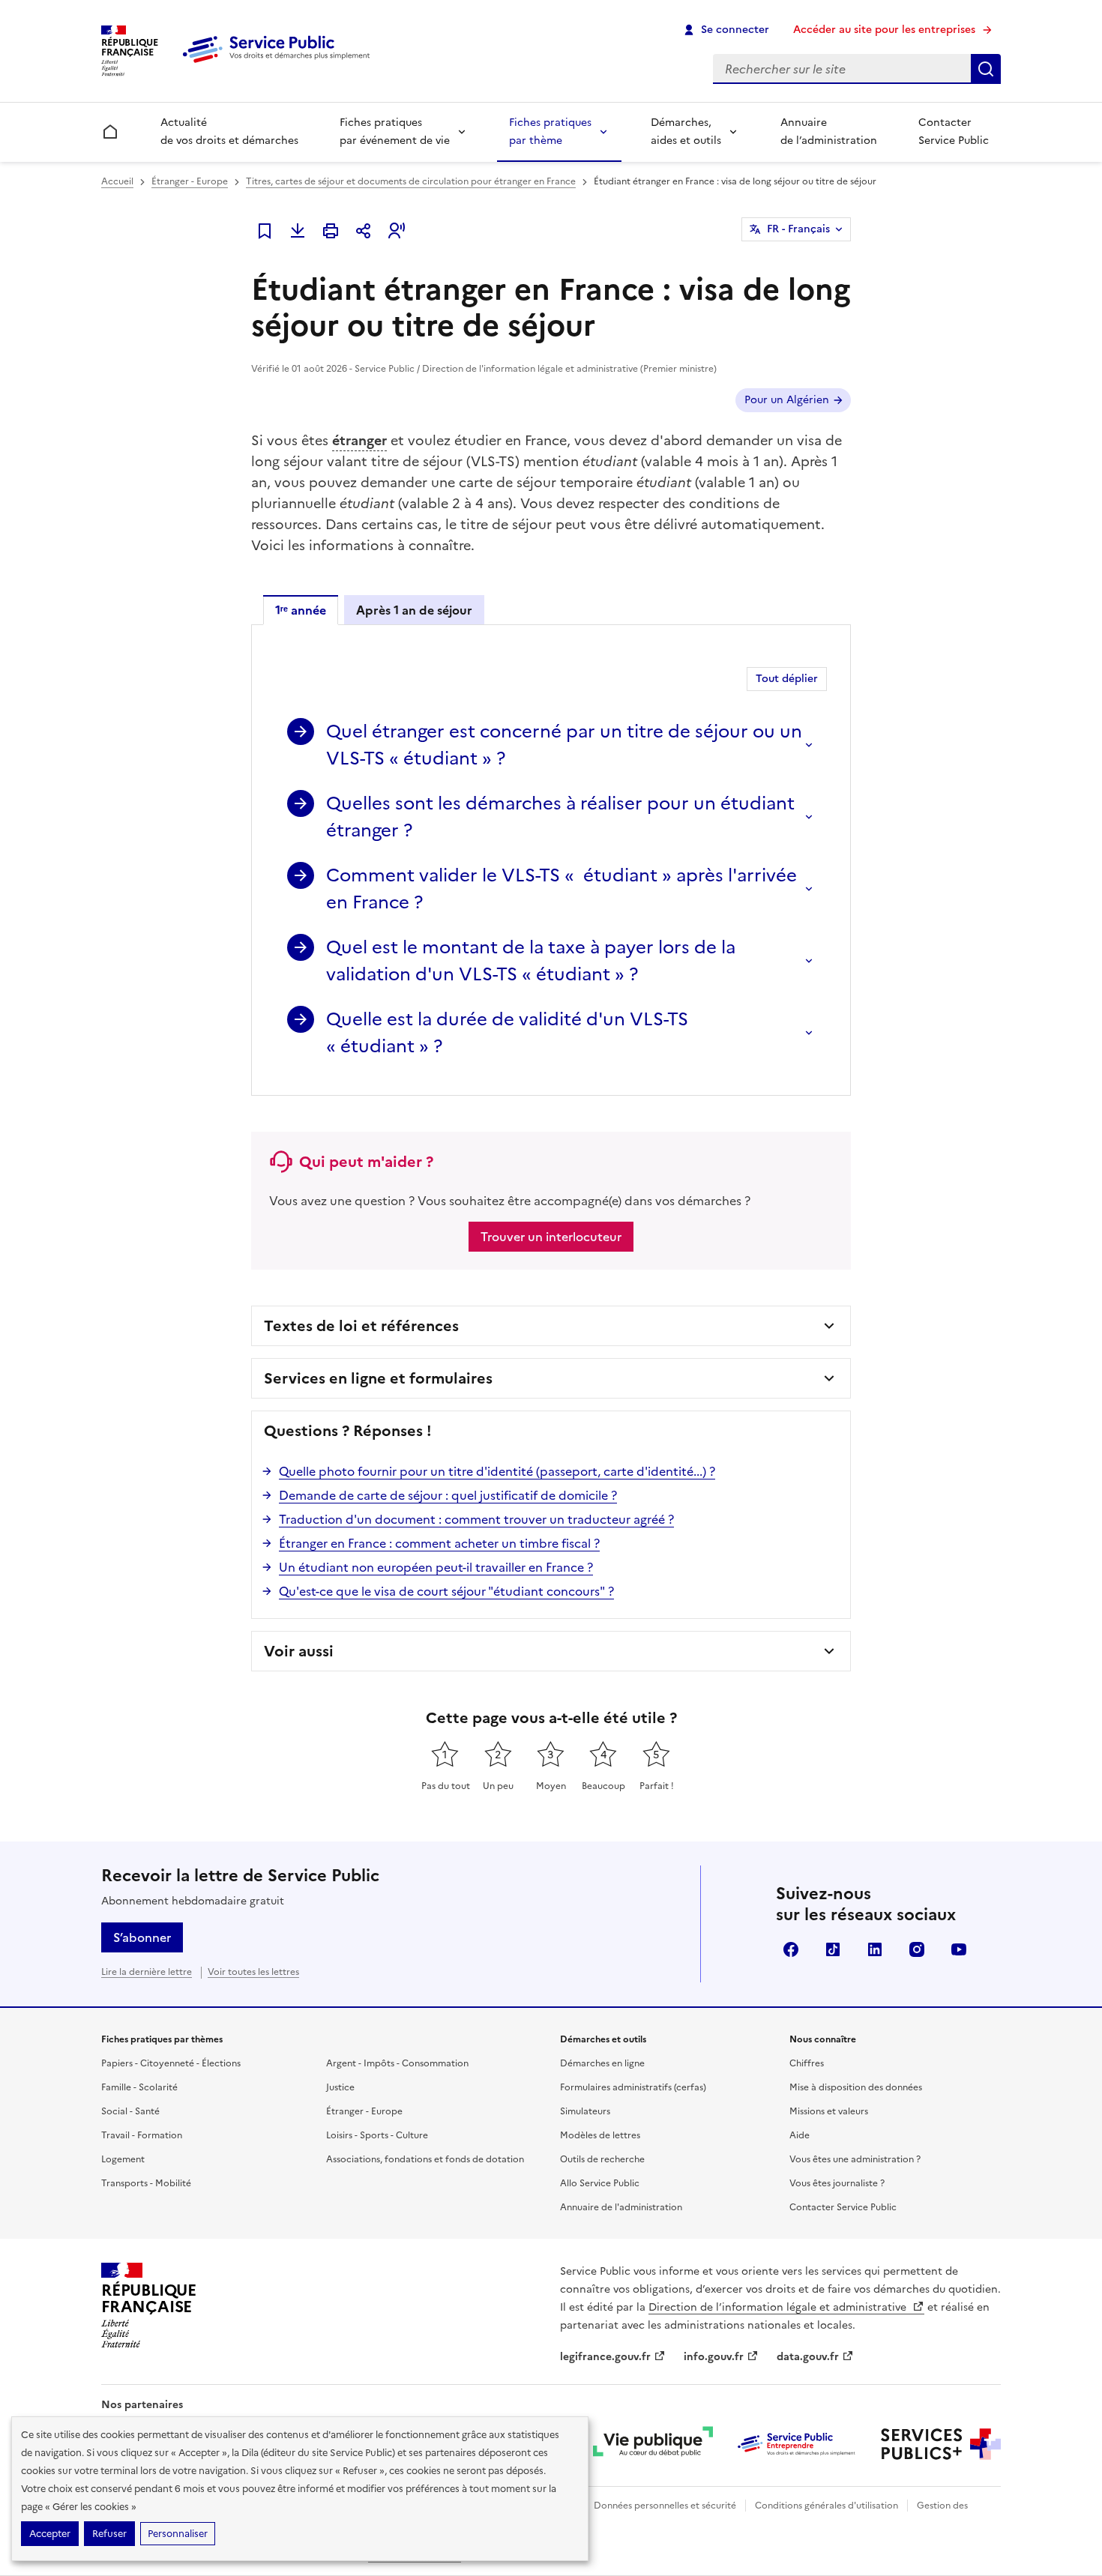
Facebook (791, 1949)
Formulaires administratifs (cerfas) (633, 2087)
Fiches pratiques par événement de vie (395, 132)
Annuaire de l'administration (621, 2207)
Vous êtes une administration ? (855, 2159)
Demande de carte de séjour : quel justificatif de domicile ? (448, 1495)
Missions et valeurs (829, 2111)
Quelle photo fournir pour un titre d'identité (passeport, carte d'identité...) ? (497, 1471)
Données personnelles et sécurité (665, 2506)
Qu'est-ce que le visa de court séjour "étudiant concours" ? (446, 1591)
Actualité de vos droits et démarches (229, 132)
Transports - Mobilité (146, 2183)
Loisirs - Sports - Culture (377, 2135)
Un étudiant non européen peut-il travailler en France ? (436, 1567)
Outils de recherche (602, 2159)
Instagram (917, 1949)
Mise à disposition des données (856, 2087)
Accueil (117, 181)
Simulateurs (585, 2111)
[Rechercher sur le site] (986, 69)
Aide (800, 2135)
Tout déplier (787, 679)
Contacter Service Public (954, 132)
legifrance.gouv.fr (605, 2357)
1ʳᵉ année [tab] (301, 610)
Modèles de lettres (600, 2135)
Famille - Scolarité (139, 2087)
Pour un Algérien (787, 400)
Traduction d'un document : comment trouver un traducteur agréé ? (476, 1519)
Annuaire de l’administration (829, 132)
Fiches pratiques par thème (550, 132)
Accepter (50, 2534)
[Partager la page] (364, 231)
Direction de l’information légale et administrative (779, 2307)
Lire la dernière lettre (147, 1972)
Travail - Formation (142, 2135)
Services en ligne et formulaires (378, 1378)
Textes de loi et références (361, 1326)
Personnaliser (178, 2534)
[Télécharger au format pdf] (298, 231)
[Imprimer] (331, 231)
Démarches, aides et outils (686, 132)
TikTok (833, 1949)
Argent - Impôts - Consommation (397, 2063)
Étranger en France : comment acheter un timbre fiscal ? (439, 1543)
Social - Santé (130, 2111)
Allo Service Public (600, 2183)
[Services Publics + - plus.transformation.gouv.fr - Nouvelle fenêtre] (941, 2444)
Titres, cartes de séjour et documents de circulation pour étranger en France (411, 181)
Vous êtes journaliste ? (837, 2183)
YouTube (959, 1949)
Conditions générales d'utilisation (826, 2506)
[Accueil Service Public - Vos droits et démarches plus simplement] (280, 64)
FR (798, 229)
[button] (397, 231)
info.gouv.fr (714, 2357)
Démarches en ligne (602, 2063)
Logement (123, 2159)
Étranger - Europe (190, 181)
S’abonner (142, 1937)
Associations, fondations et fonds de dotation (425, 2159)
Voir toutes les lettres (253, 1972)
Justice (340, 2087)
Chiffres (807, 2063)
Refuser (109, 2534)
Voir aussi (299, 1651)
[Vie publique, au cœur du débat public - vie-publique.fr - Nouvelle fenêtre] (653, 2444)
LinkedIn (875, 1949)
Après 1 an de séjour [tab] (414, 610)
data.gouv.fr (808, 2357)
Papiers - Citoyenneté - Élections (171, 2063)
